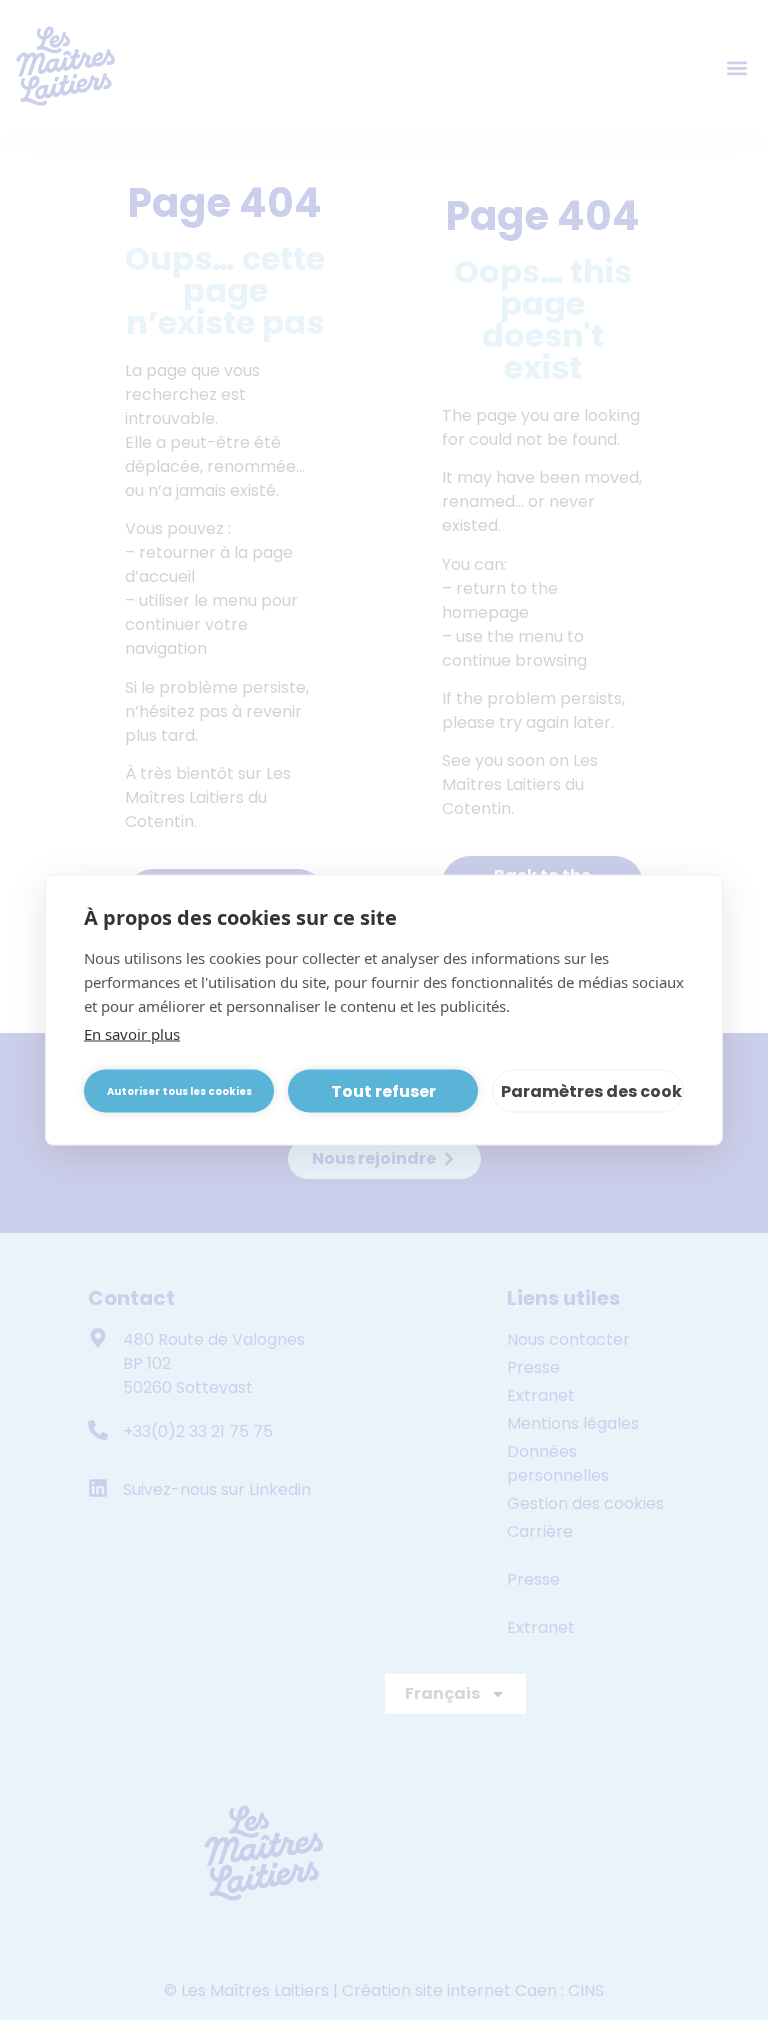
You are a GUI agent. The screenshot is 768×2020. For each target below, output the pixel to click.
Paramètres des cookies (592, 1090)
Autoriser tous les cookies (179, 1090)
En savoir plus (132, 1034)
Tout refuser (383, 1090)
